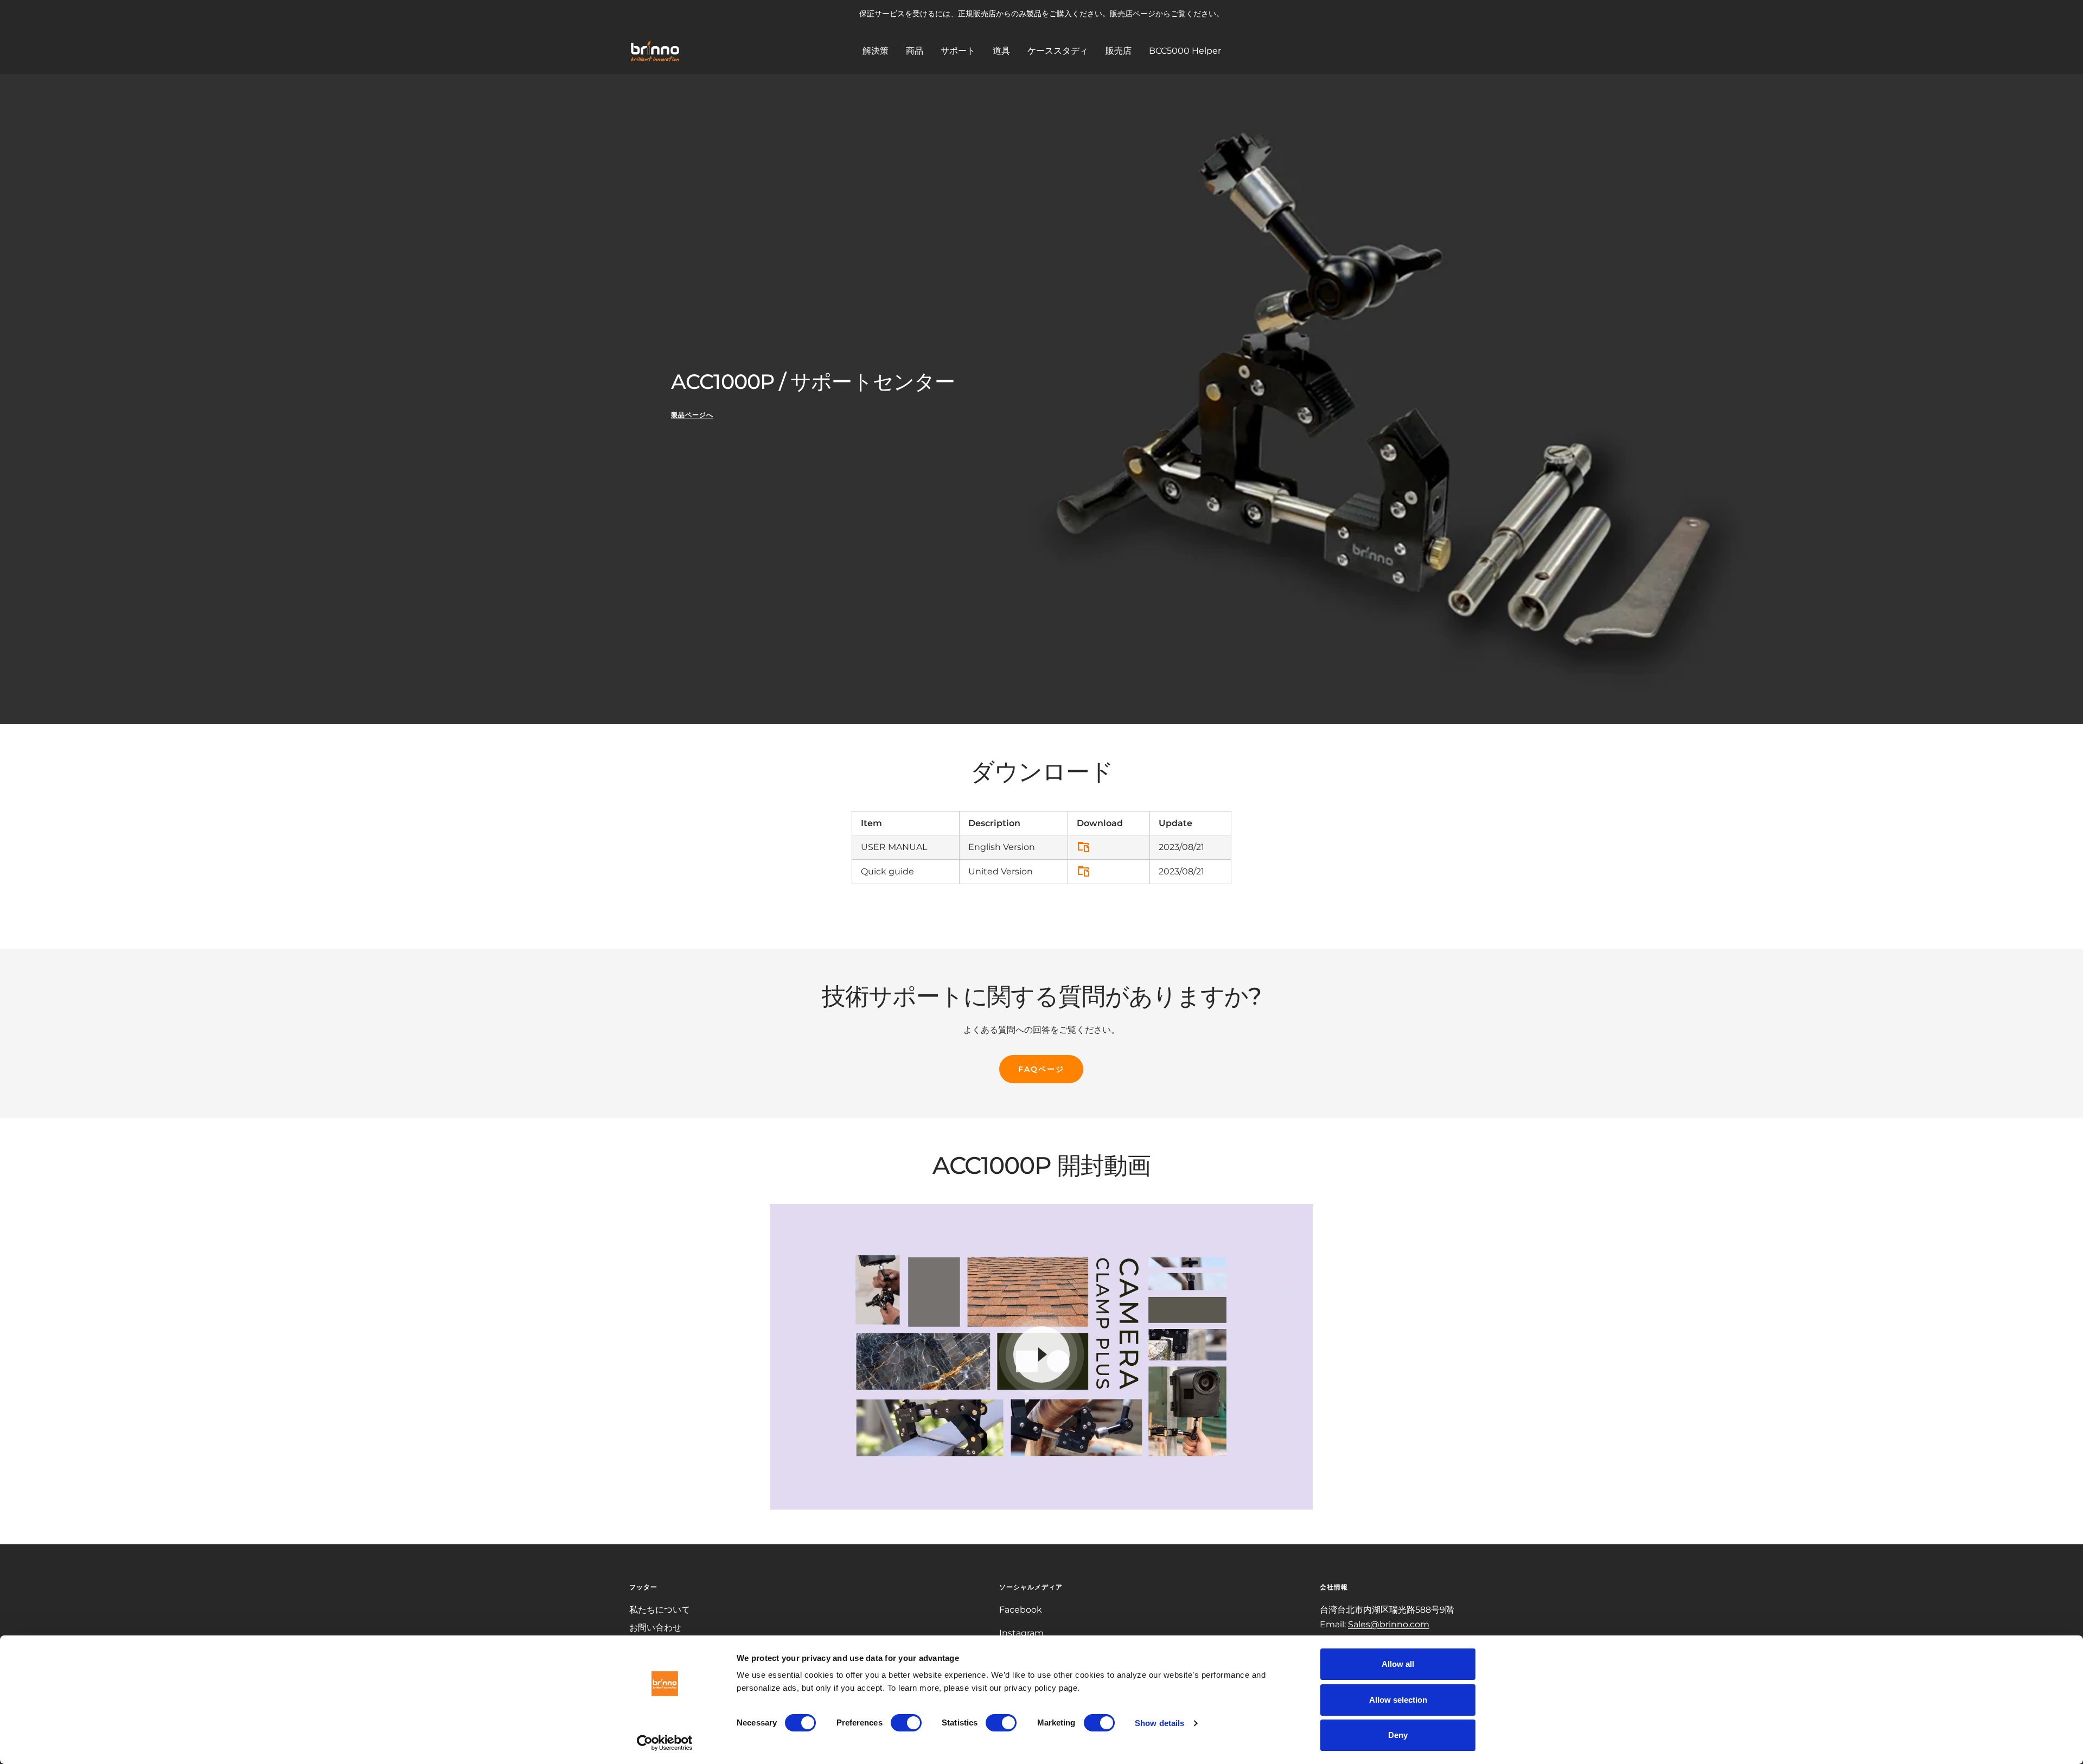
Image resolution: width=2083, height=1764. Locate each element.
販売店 (1119, 50)
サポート (958, 50)
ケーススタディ (1058, 50)
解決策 (876, 50)
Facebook (1021, 1610)
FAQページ (1041, 1069)
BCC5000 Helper (1185, 50)
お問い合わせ (655, 1628)
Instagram (1021, 1633)
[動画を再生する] (1041, 1354)
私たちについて (660, 1610)
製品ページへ (692, 415)
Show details (1159, 1723)
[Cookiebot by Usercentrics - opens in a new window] (665, 1743)
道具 (1001, 50)
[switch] (906, 1723)
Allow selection (1398, 1700)
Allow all (1398, 1664)
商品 (915, 50)
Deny (1398, 1735)
